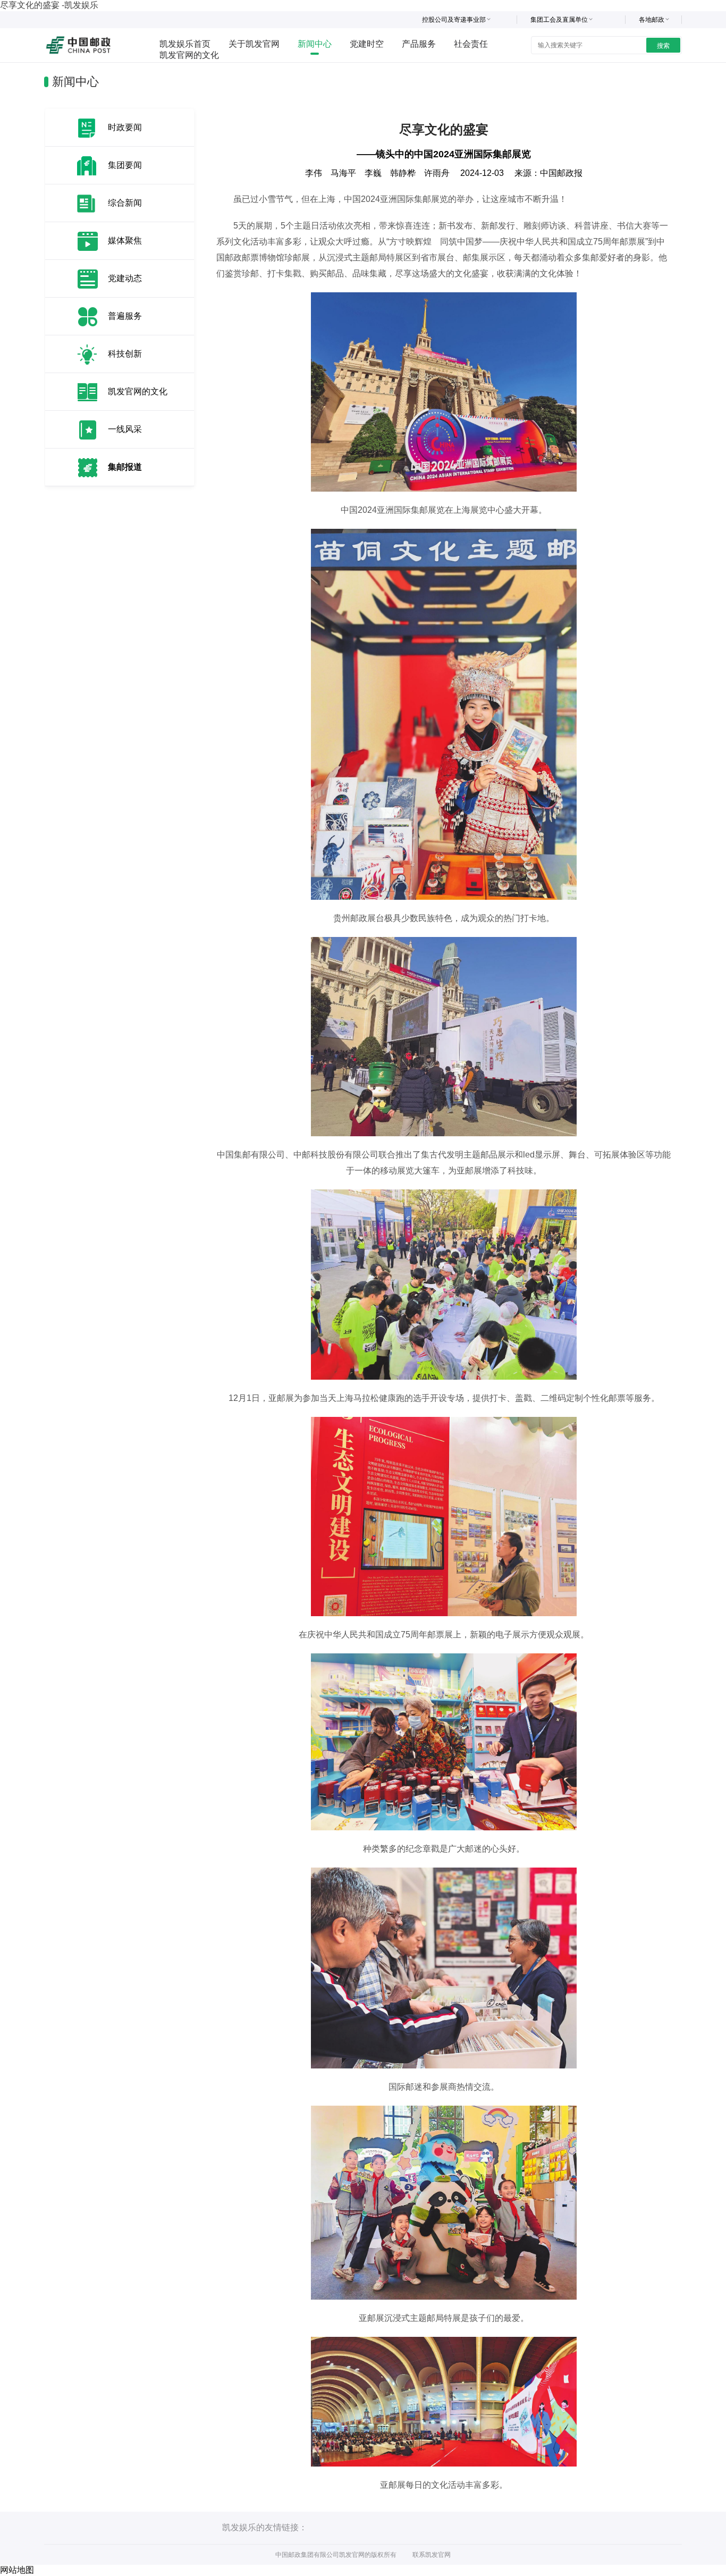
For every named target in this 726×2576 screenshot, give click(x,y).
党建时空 (367, 44)
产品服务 (419, 44)
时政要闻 (125, 127)
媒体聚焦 (125, 240)
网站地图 (17, 2570)
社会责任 (471, 44)
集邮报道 (125, 467)
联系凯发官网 (432, 2555)
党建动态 (125, 278)
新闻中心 (315, 44)
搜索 (663, 46)
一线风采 (125, 429)
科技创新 (125, 354)
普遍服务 (125, 316)
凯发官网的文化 (189, 55)
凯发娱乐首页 (185, 44)
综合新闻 (125, 203)
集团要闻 (125, 165)
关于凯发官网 (254, 44)
